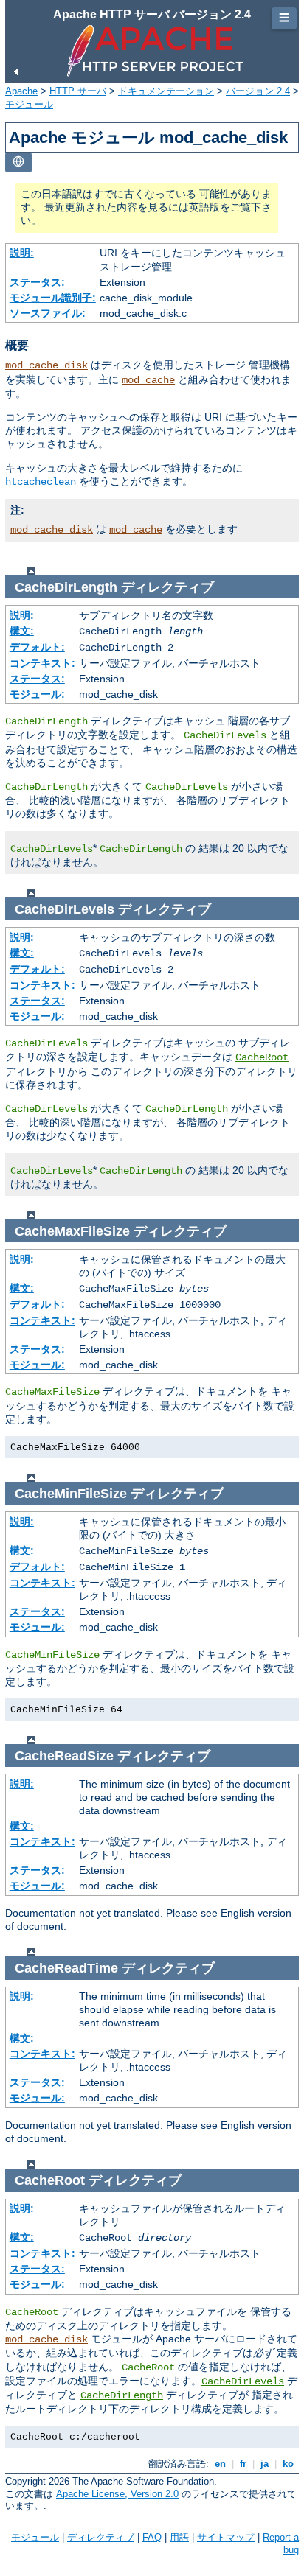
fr (243, 2464)
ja (265, 2464)
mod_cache (148, 380)
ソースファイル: (48, 313)
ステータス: (37, 282)
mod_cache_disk (46, 365)
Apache (21, 91)
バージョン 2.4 (258, 91)
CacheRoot (262, 1057)
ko (288, 2464)
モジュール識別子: (53, 298)
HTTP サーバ (78, 91)
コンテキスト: (42, 663)
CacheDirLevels (243, 2381)
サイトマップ (226, 2537)
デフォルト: (37, 647)
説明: (22, 253)
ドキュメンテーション (166, 91)
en (220, 2464)
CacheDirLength (141, 1171)
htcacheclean (41, 482)
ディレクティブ (101, 2537)
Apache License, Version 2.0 (117, 2494)
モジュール (29, 104)
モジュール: (37, 694)
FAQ (152, 2537)
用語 (179, 2537)
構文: (22, 631)
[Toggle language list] (18, 162)
